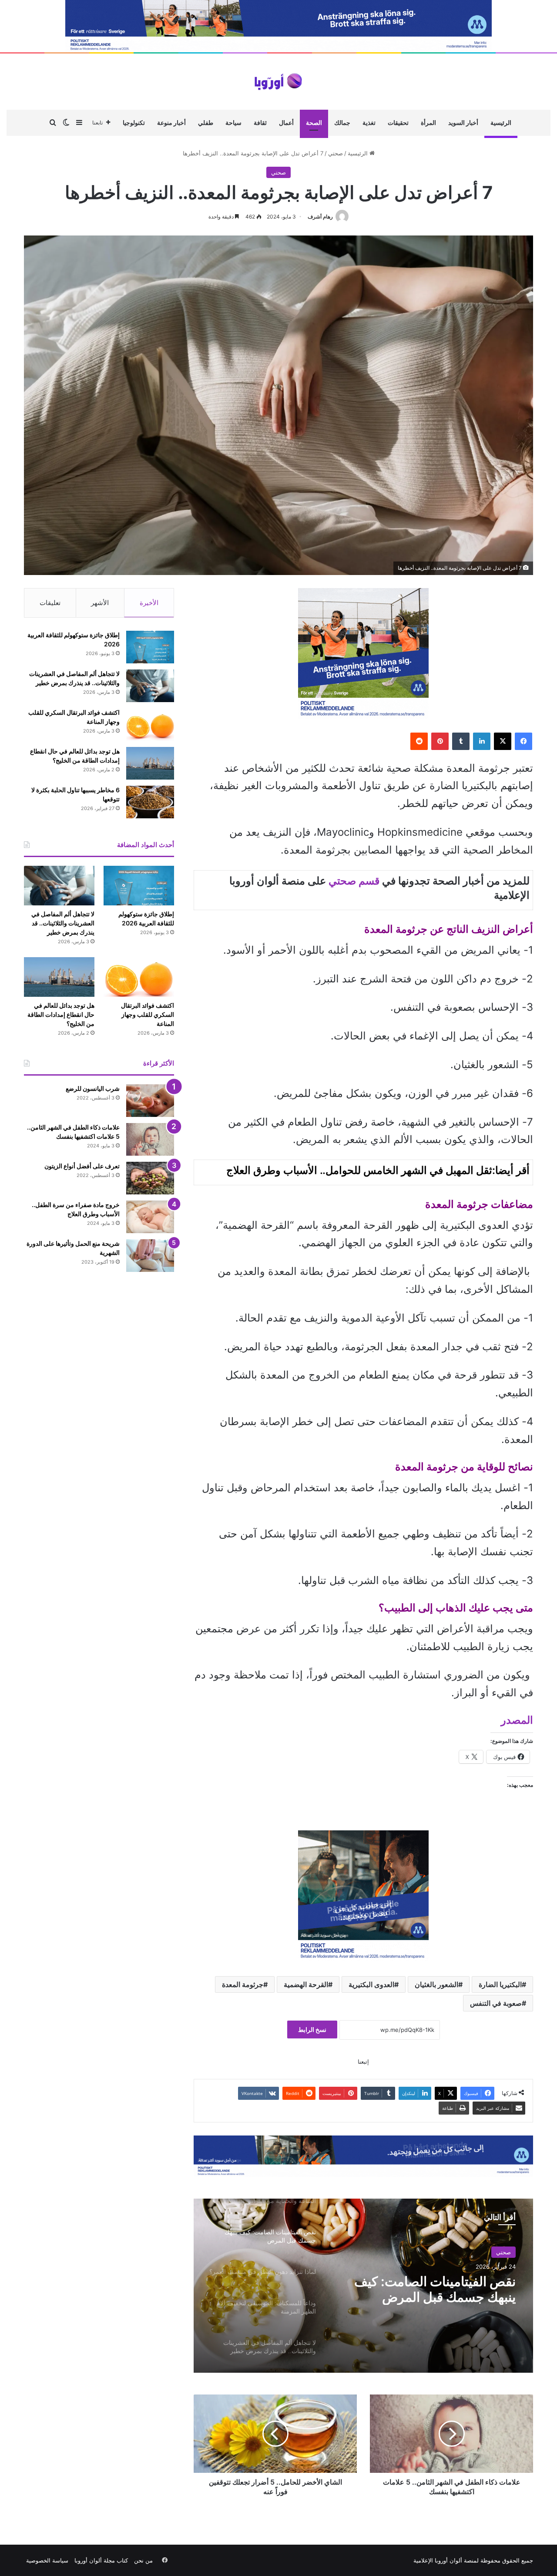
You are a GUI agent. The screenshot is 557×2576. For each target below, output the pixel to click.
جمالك (342, 123)
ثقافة (260, 123)
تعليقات (50, 603)
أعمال (286, 123)
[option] (363, 2286)
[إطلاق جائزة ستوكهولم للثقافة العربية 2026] (150, 647)
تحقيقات (398, 123)
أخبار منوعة (171, 123)
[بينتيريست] (440, 741)
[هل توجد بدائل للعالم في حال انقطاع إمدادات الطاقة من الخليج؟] (150, 763)
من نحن (143, 2560)
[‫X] (503, 741)
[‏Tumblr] (461, 741)
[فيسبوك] (523, 741)
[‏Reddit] (419, 741)
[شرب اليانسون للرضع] (150, 1101)
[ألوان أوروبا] (278, 82)
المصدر (517, 1720)
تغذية (369, 123)
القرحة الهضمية (306, 1984)
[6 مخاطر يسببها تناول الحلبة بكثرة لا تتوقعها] (150, 802)
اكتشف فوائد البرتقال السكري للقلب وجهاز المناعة (148, 1014)
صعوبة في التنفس (496, 2003)
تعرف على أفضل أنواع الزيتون (82, 1166)
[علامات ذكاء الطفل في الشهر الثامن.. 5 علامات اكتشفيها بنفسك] (150, 1139)
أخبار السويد (463, 123)
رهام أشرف (320, 217)
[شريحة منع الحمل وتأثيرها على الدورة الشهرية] (150, 1256)
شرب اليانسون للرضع (93, 1088)
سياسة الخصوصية (47, 2560)
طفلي (206, 123)
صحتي (336, 153)
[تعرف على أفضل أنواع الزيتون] (150, 1178)
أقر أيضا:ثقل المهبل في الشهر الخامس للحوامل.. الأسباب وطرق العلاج (378, 1170)
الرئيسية (501, 123)
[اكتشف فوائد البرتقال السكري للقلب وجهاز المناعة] (150, 725)
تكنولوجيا (134, 123)
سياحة (233, 123)
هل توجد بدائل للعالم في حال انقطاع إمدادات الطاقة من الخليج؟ (61, 1014)
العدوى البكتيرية (371, 1984)
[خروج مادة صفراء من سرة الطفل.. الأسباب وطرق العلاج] (150, 1217)
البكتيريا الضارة (500, 1984)
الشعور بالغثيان (436, 1984)
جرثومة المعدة (243, 1984)
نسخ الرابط (312, 2030)
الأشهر (100, 603)
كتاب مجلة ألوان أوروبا (101, 2560)
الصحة (314, 123)
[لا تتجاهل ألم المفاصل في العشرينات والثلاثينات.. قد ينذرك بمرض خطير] (150, 686)
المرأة (428, 123)
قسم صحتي (354, 881)
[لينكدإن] (482, 741)
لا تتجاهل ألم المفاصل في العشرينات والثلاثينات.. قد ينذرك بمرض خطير (63, 923)
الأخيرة (149, 603)
